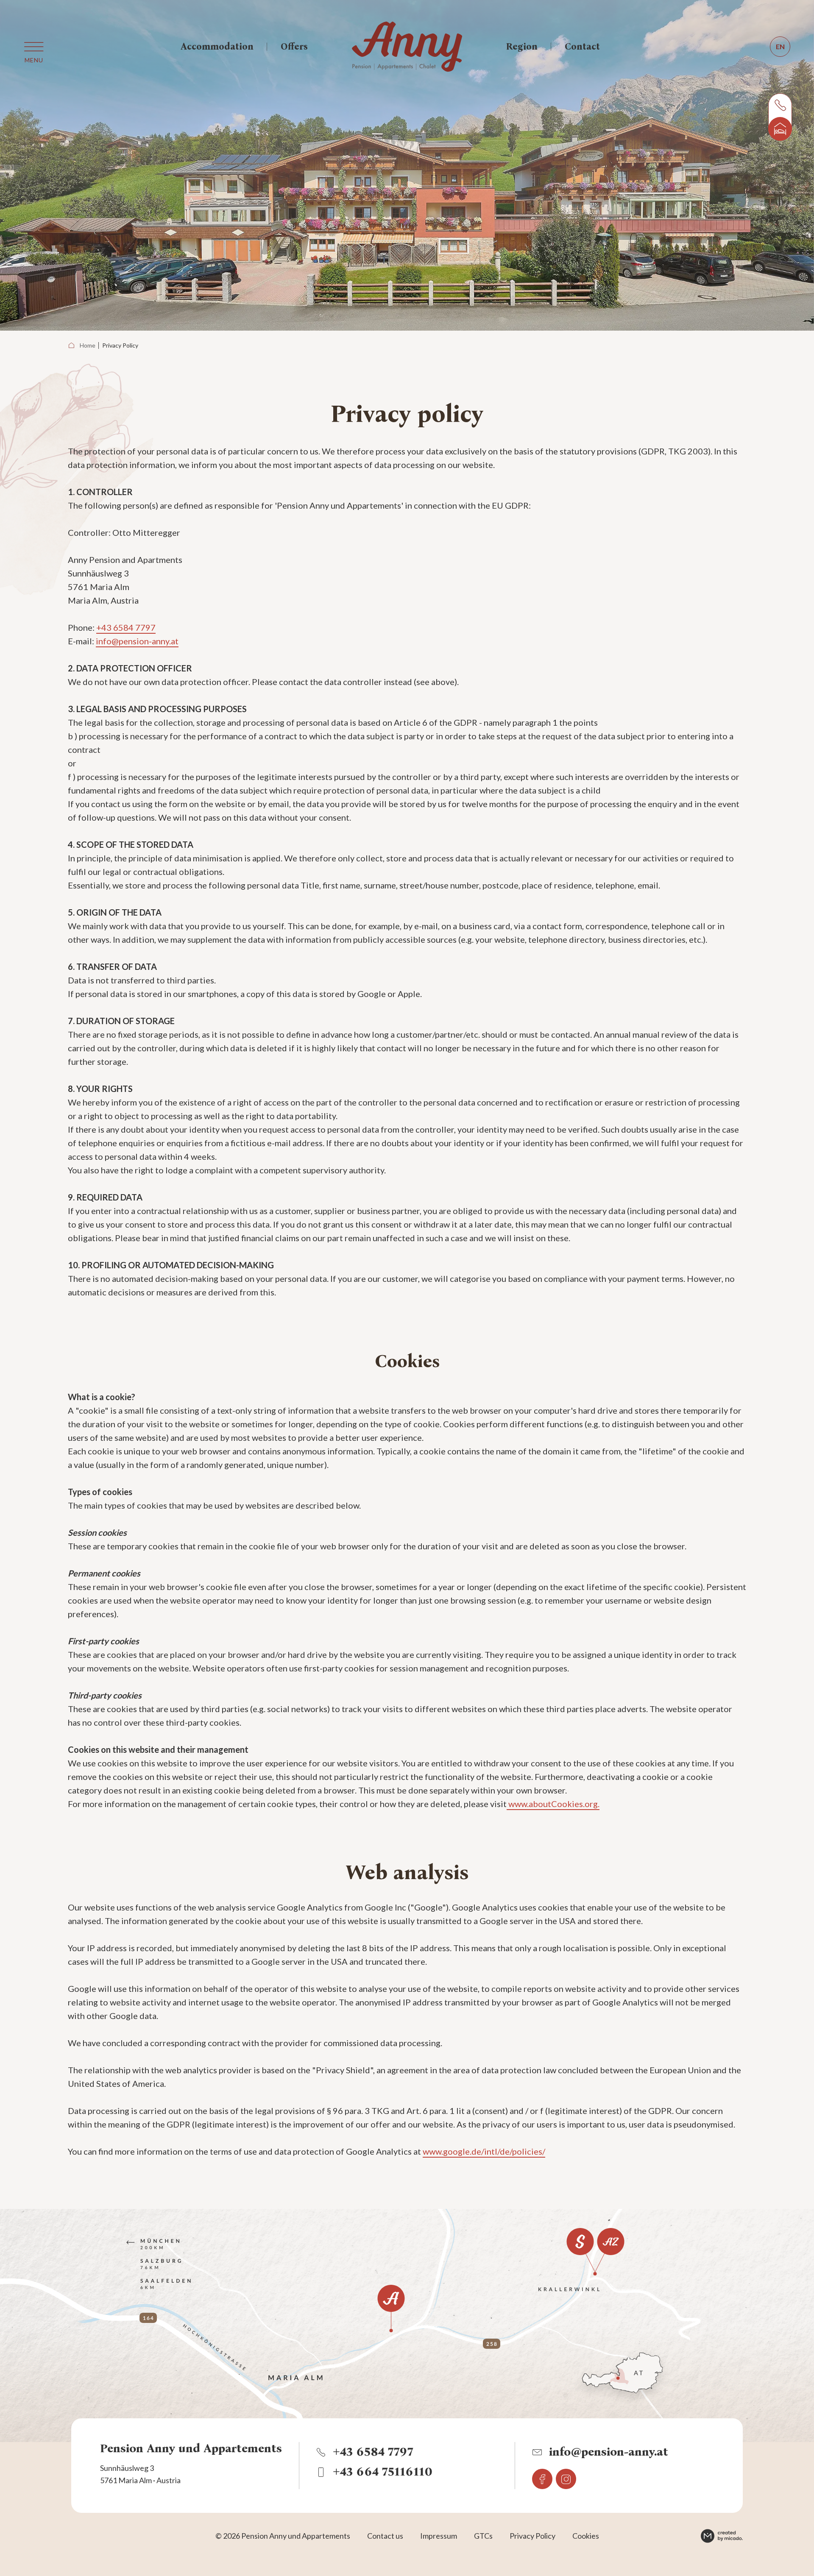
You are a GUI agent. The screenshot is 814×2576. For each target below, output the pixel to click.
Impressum (439, 2536)
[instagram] (566, 2479)
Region (522, 46)
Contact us (385, 2536)
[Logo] (407, 47)
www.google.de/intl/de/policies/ (484, 2151)
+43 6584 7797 (126, 627)
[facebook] (542, 2479)
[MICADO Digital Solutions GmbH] (722, 2536)
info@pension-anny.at (137, 641)
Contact (582, 46)
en (780, 46)
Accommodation (217, 46)
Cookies (586, 2536)
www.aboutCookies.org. (553, 1804)
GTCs (483, 2536)
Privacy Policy (120, 345)
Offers (294, 46)
